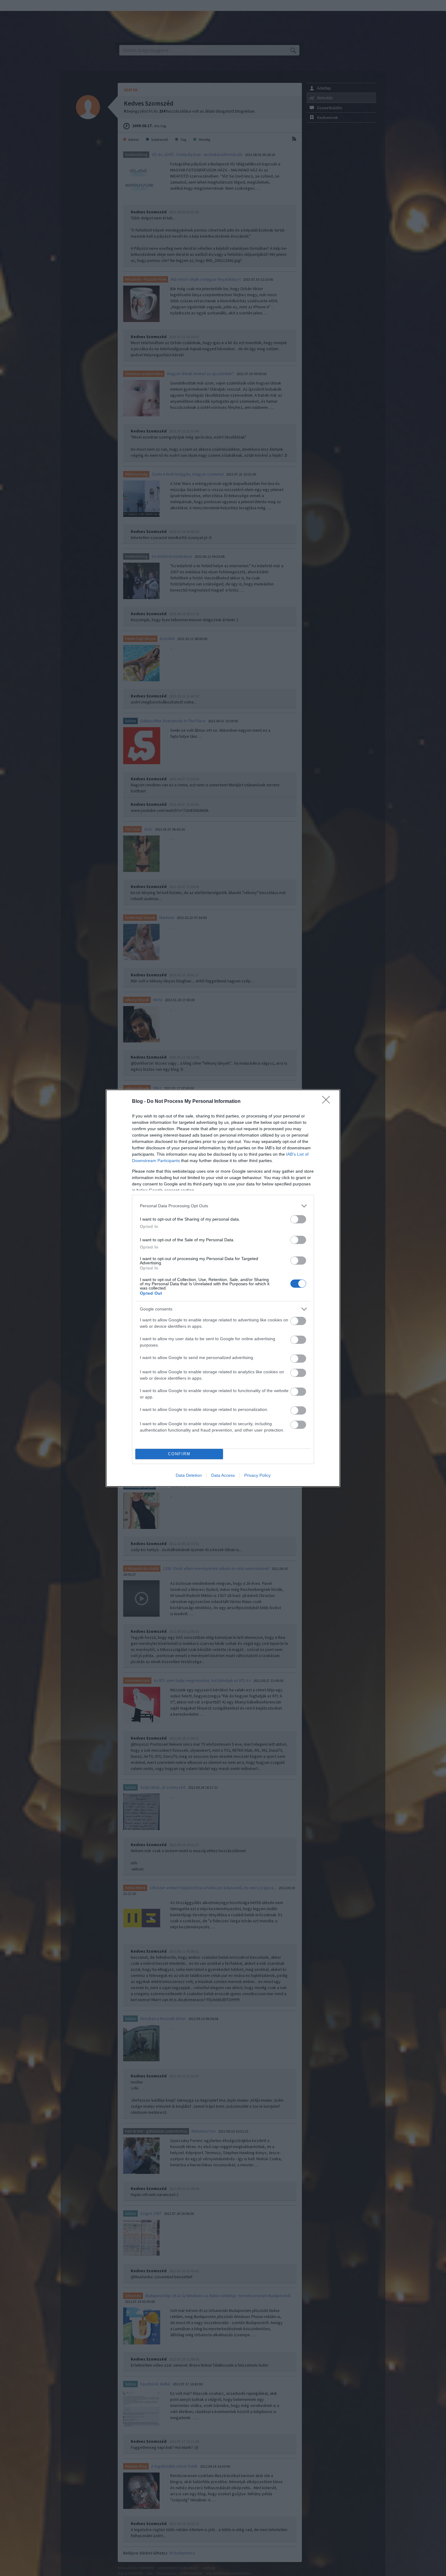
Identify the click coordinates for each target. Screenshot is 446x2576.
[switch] (298, 1219)
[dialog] (223, 1288)
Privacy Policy (257, 1475)
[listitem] (223, 1206)
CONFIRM (179, 1454)
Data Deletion (189, 1475)
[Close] (328, 1102)
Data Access (223, 1475)
